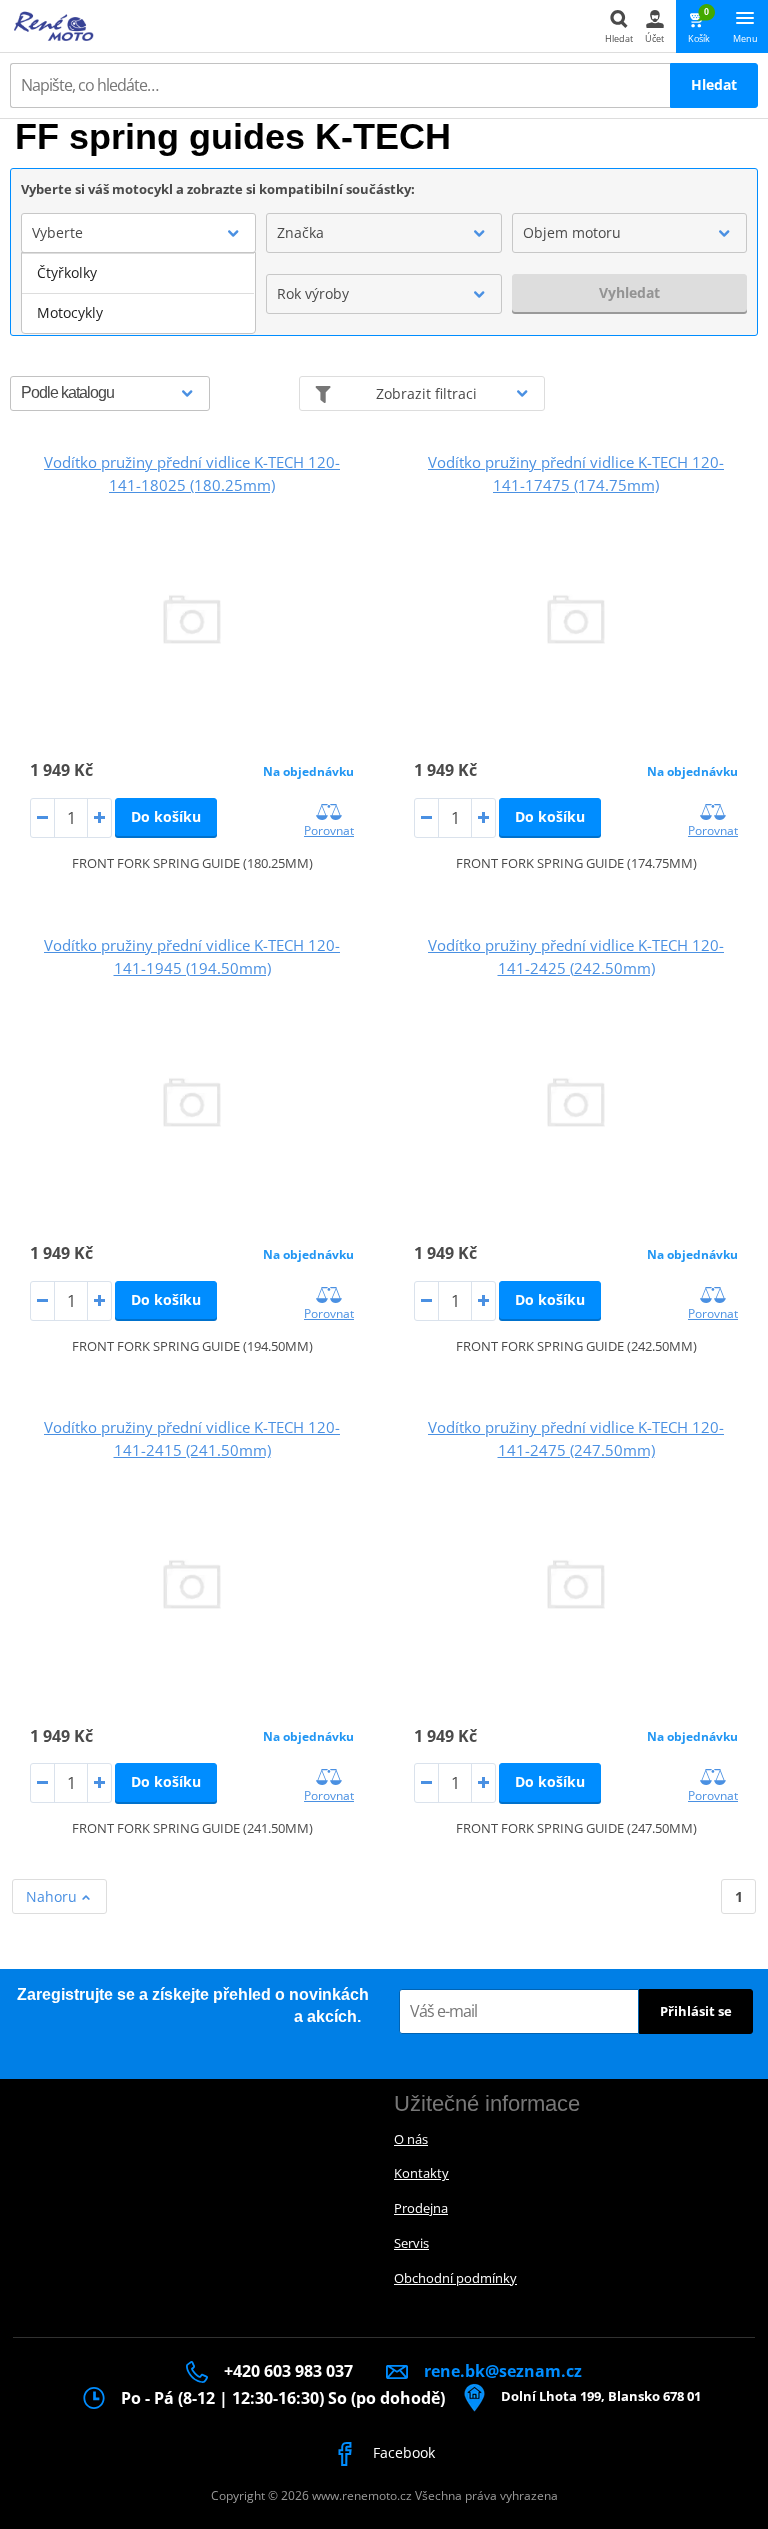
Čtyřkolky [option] (67, 272)
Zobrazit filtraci (426, 393)
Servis (411, 2243)
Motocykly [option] (70, 312)
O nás (411, 2139)
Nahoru (53, 1896)
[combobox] (138, 233)
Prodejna (421, 2208)
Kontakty (421, 2173)
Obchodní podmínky (455, 2278)
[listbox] (138, 293)
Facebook (402, 2452)
